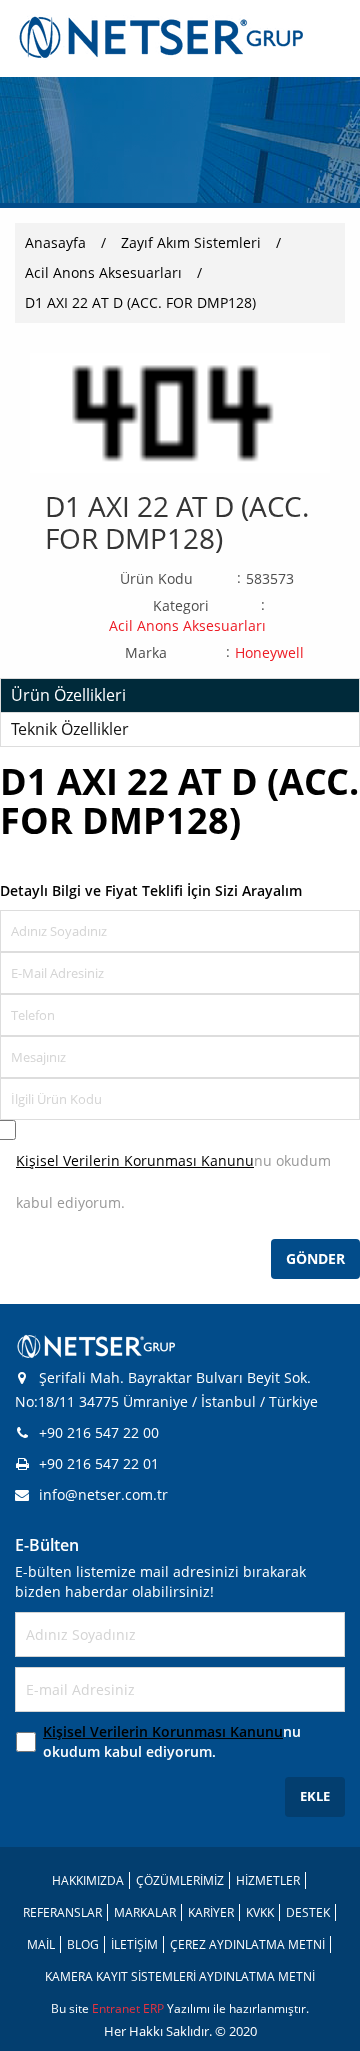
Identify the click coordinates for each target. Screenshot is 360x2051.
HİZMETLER (268, 1880)
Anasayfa (55, 242)
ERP (155, 2008)
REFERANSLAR (62, 1912)
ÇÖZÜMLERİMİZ (180, 1880)
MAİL (41, 1944)
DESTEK (308, 1912)
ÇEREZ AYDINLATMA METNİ (247, 1944)
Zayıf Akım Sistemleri (191, 242)
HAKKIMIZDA (88, 1880)
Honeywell (269, 652)
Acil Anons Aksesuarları (103, 272)
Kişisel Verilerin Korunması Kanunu (135, 1160)
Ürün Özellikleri (68, 695)
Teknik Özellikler (70, 729)
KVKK (260, 1912)
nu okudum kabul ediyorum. (172, 1741)
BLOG (83, 1944)
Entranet (117, 2008)
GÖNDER (315, 1258)
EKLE (315, 1796)
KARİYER (211, 1912)
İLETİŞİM (134, 1944)
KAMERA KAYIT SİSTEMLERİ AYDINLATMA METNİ (180, 1976)
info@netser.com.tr (103, 1494)
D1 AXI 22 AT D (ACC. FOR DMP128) (140, 302)
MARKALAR (145, 1912)
